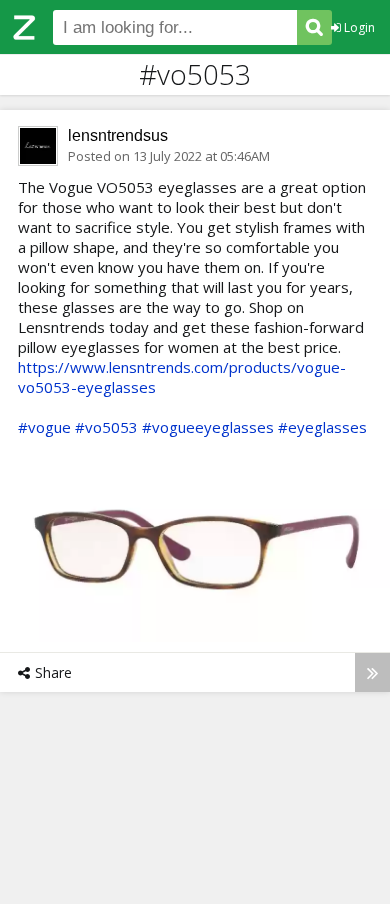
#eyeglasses (322, 427)
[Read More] (372, 672)
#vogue (44, 427)
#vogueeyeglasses (208, 427)
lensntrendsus (118, 135)
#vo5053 (106, 427)
